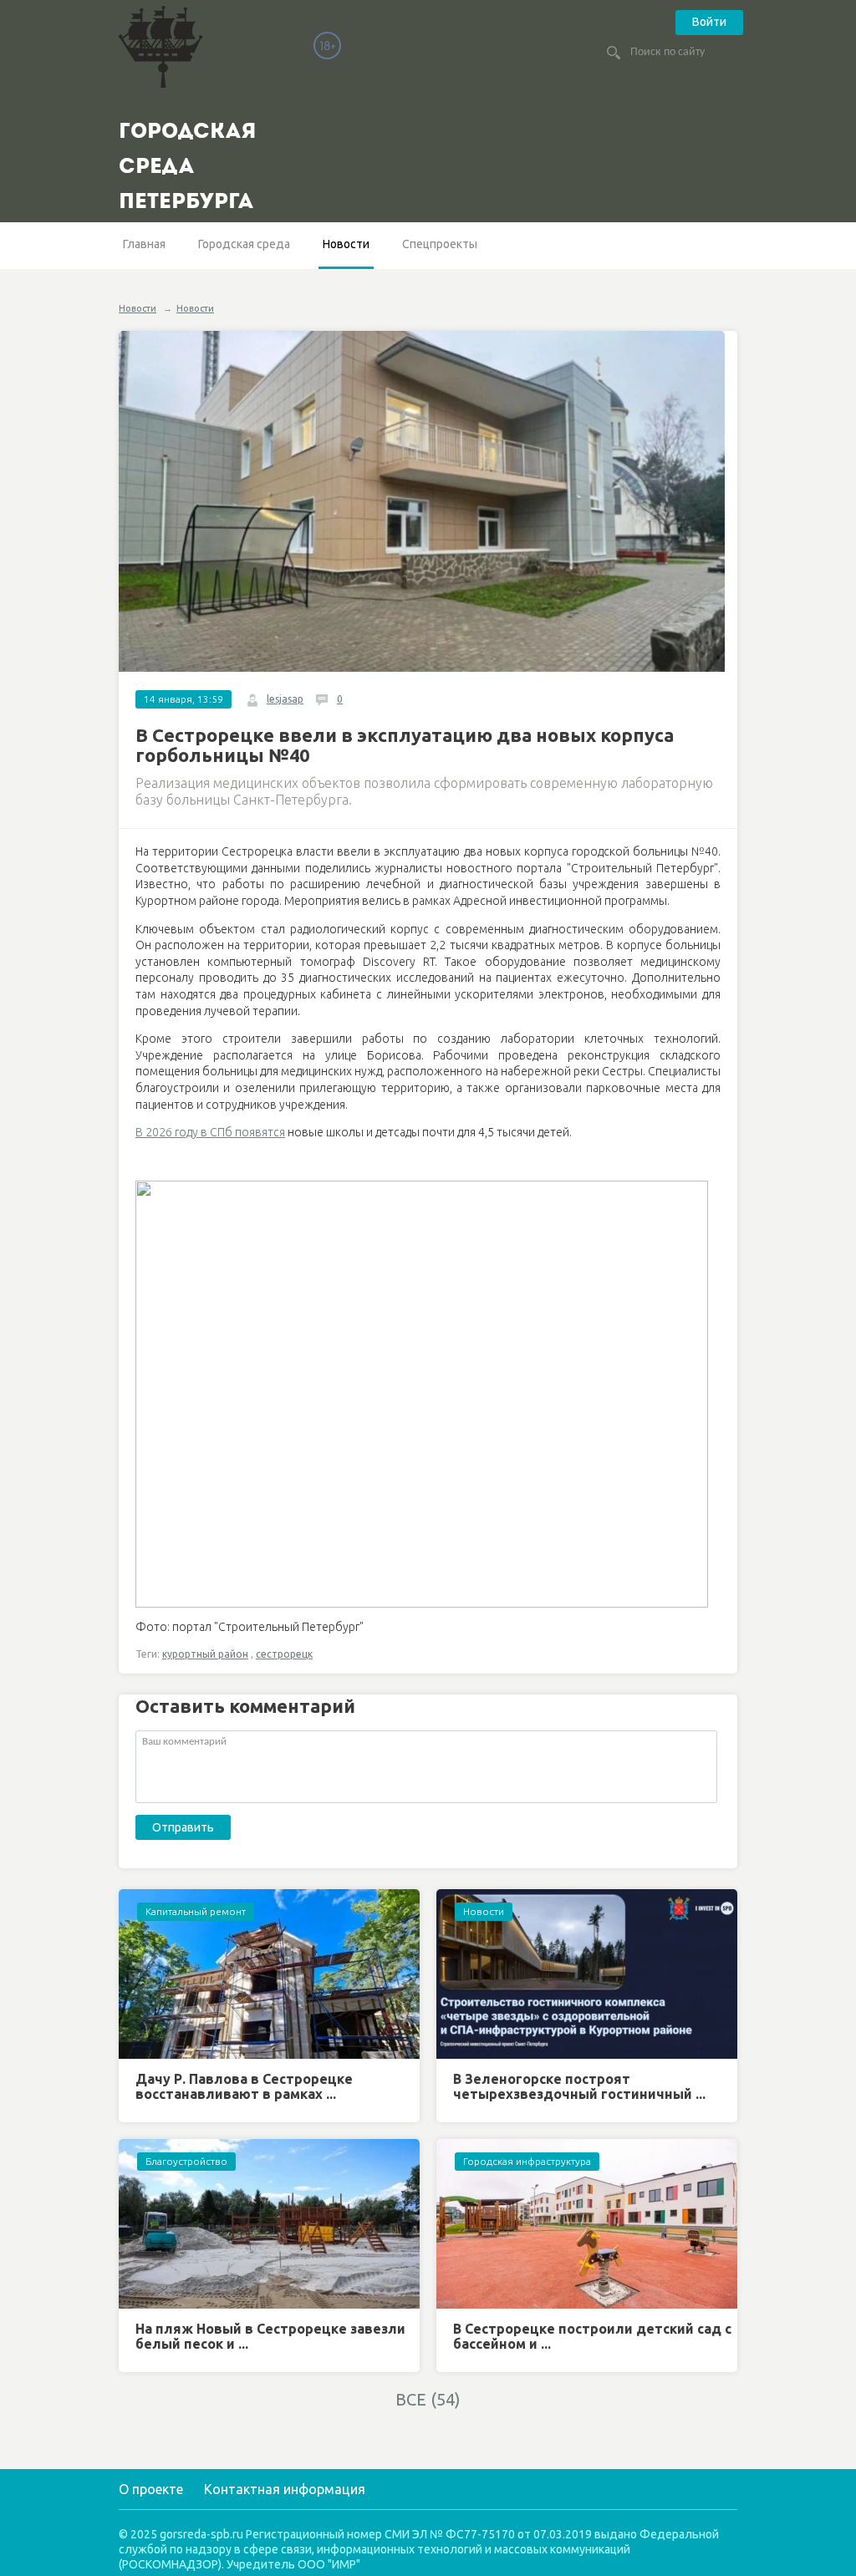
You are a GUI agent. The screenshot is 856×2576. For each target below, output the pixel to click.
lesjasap (285, 699)
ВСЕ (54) (428, 2399)
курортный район (205, 1654)
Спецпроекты (440, 244)
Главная (144, 244)
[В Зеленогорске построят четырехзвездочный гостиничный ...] (587, 1974)
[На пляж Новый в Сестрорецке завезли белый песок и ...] (269, 2224)
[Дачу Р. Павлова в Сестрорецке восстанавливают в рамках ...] (269, 1974)
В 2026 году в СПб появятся (210, 1132)
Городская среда (244, 244)
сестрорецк (284, 1654)
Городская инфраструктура (527, 2161)
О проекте (151, 2489)
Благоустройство (186, 2161)
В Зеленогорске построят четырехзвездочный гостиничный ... (579, 2086)
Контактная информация (285, 2489)
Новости (346, 244)
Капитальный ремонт (196, 1911)
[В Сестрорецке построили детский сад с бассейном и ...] (587, 2224)
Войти (709, 22)
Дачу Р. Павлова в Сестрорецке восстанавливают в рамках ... (244, 2086)
